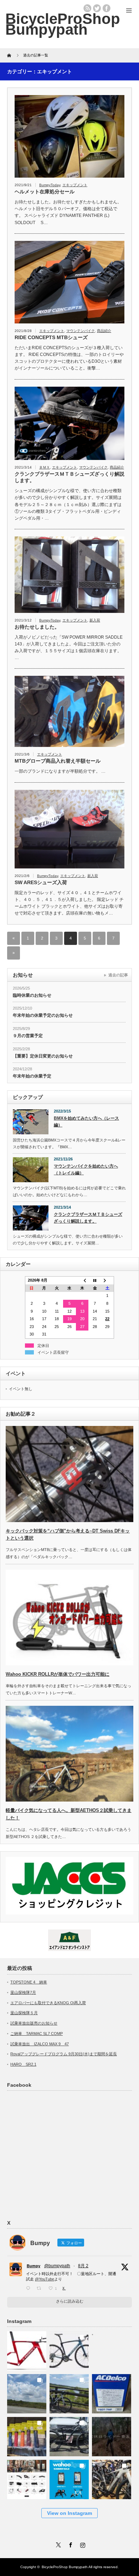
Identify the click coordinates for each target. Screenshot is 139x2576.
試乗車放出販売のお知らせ (34, 2023)
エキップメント (75, 185)
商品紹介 (104, 331)
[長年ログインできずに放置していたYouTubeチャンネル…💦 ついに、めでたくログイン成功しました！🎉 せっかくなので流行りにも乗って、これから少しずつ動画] (112, 2435)
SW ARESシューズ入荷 (41, 882)
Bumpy (34, 2266)
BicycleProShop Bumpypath (63, 24)
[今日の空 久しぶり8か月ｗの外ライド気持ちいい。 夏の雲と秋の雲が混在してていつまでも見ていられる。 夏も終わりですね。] (27, 2392)
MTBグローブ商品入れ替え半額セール (58, 761)
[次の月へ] (108, 1280)
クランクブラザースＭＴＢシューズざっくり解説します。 (69, 477)
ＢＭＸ (45, 467)
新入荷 (95, 620)
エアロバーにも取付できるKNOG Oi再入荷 (48, 2003)
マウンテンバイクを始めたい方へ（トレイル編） (86, 1170)
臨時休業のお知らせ (32, 995)
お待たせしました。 (37, 627)
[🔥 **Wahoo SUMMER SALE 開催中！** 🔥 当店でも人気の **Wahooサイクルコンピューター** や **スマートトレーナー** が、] (69, 2478)
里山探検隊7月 (23, 1992)
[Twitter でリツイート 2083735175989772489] (41, 2288)
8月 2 (83, 2266)
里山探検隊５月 (24, 2013)
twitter (97, 8)
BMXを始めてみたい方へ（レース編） (86, 1122)
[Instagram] (82, 2544)
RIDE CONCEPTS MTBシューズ (51, 337)
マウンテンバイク (81, 331)
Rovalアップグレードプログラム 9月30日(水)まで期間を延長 (64, 2054)
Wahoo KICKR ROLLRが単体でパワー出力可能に (58, 1674)
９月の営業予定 (28, 1036)
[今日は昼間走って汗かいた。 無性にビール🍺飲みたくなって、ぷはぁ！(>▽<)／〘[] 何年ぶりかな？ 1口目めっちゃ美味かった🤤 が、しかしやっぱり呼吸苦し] (112, 2349)
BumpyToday (50, 185)
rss (87, 8)
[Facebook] (69, 2544)
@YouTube (45, 2279)
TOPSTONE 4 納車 (29, 1982)
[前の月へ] (82, 1280)
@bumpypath (57, 2266)
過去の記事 (118, 975)
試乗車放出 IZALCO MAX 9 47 (40, 2044)
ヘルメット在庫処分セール (45, 192)
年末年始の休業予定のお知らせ (43, 1015)
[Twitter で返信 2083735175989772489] (30, 2288)
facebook (107, 8)
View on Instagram (69, 2513)
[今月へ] (95, 1280)
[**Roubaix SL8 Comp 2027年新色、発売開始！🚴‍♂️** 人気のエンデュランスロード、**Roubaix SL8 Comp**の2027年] (69, 2349)
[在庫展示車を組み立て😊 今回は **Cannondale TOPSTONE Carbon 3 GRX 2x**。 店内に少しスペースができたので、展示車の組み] (112, 2478)
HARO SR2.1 (23, 2064)
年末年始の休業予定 (32, 1076)
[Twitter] (57, 2544)
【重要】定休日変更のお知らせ (43, 1056)
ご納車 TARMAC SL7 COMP (37, 2033)
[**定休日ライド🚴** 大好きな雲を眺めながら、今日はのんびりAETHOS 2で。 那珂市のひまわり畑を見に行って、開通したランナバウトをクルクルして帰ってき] (69, 2392)
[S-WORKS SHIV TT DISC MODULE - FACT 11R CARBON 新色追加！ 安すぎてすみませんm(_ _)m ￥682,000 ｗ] (27, 2349)
